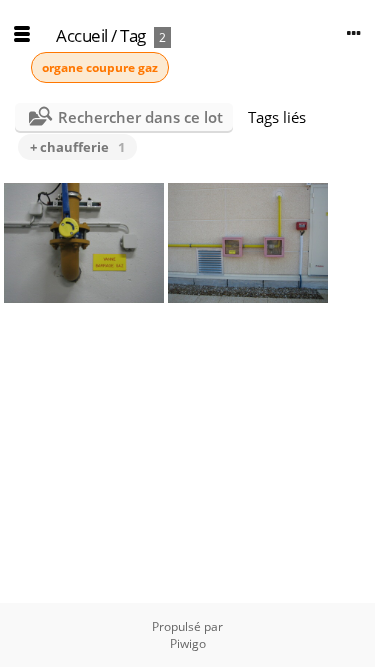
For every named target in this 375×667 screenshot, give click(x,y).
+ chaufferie (77, 147)
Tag (133, 35)
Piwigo (188, 643)
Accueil (82, 35)
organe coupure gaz (100, 67)
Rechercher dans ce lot (140, 117)
